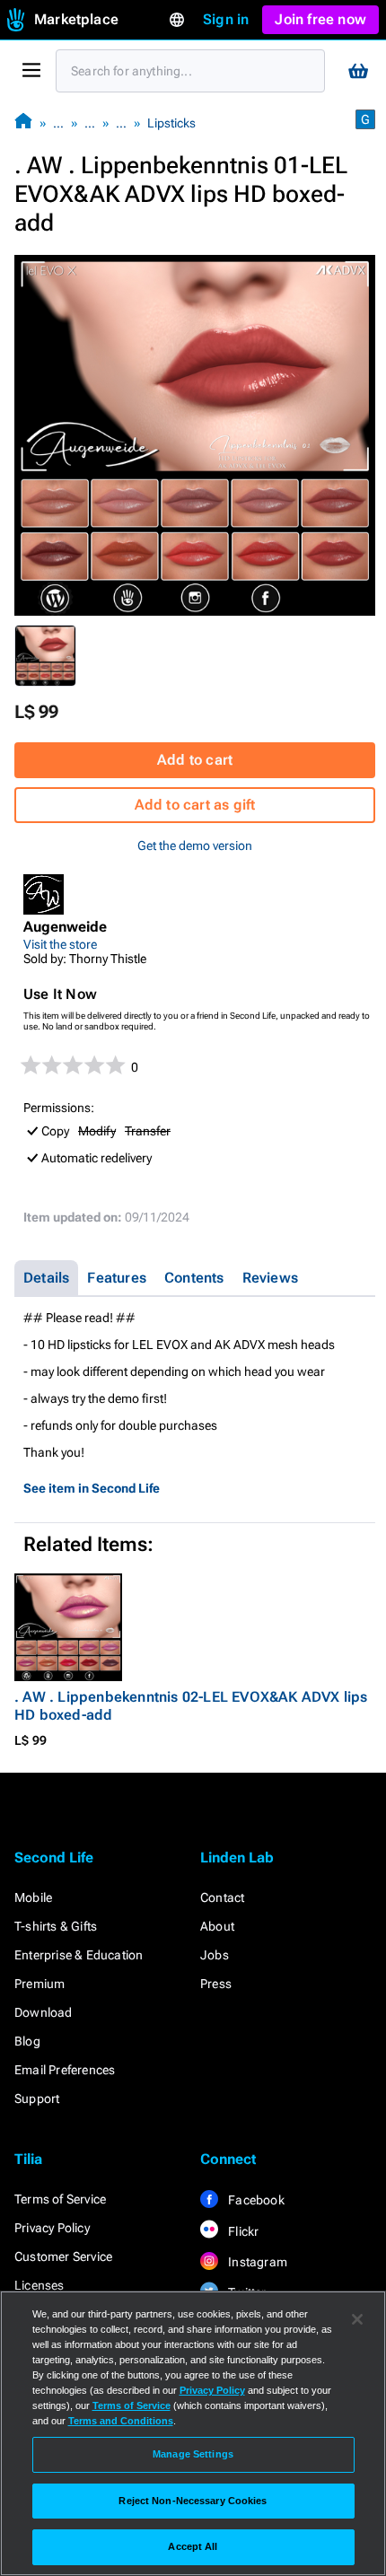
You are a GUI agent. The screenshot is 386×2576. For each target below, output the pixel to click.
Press (216, 1984)
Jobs (215, 1955)
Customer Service (63, 2256)
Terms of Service (60, 2199)
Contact (222, 1897)
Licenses (39, 2285)
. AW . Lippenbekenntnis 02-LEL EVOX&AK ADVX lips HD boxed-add (191, 1706)
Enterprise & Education (79, 1955)
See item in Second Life (92, 1488)
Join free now (320, 19)
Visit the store (60, 944)
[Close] (357, 2319)
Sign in (226, 19)
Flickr (242, 2231)
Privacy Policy (52, 2228)
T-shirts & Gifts (56, 1926)
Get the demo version (195, 846)
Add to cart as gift (195, 805)
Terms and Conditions (121, 2421)
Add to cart (195, 760)
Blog (27, 2041)
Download (44, 2012)
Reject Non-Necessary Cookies (193, 2501)
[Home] (23, 123)
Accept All (193, 2546)
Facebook (255, 2200)
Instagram (256, 2262)
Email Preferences (65, 2070)
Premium (39, 1984)
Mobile (33, 1897)
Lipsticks (171, 123)
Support (37, 2098)
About (217, 1926)
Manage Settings (193, 2454)
